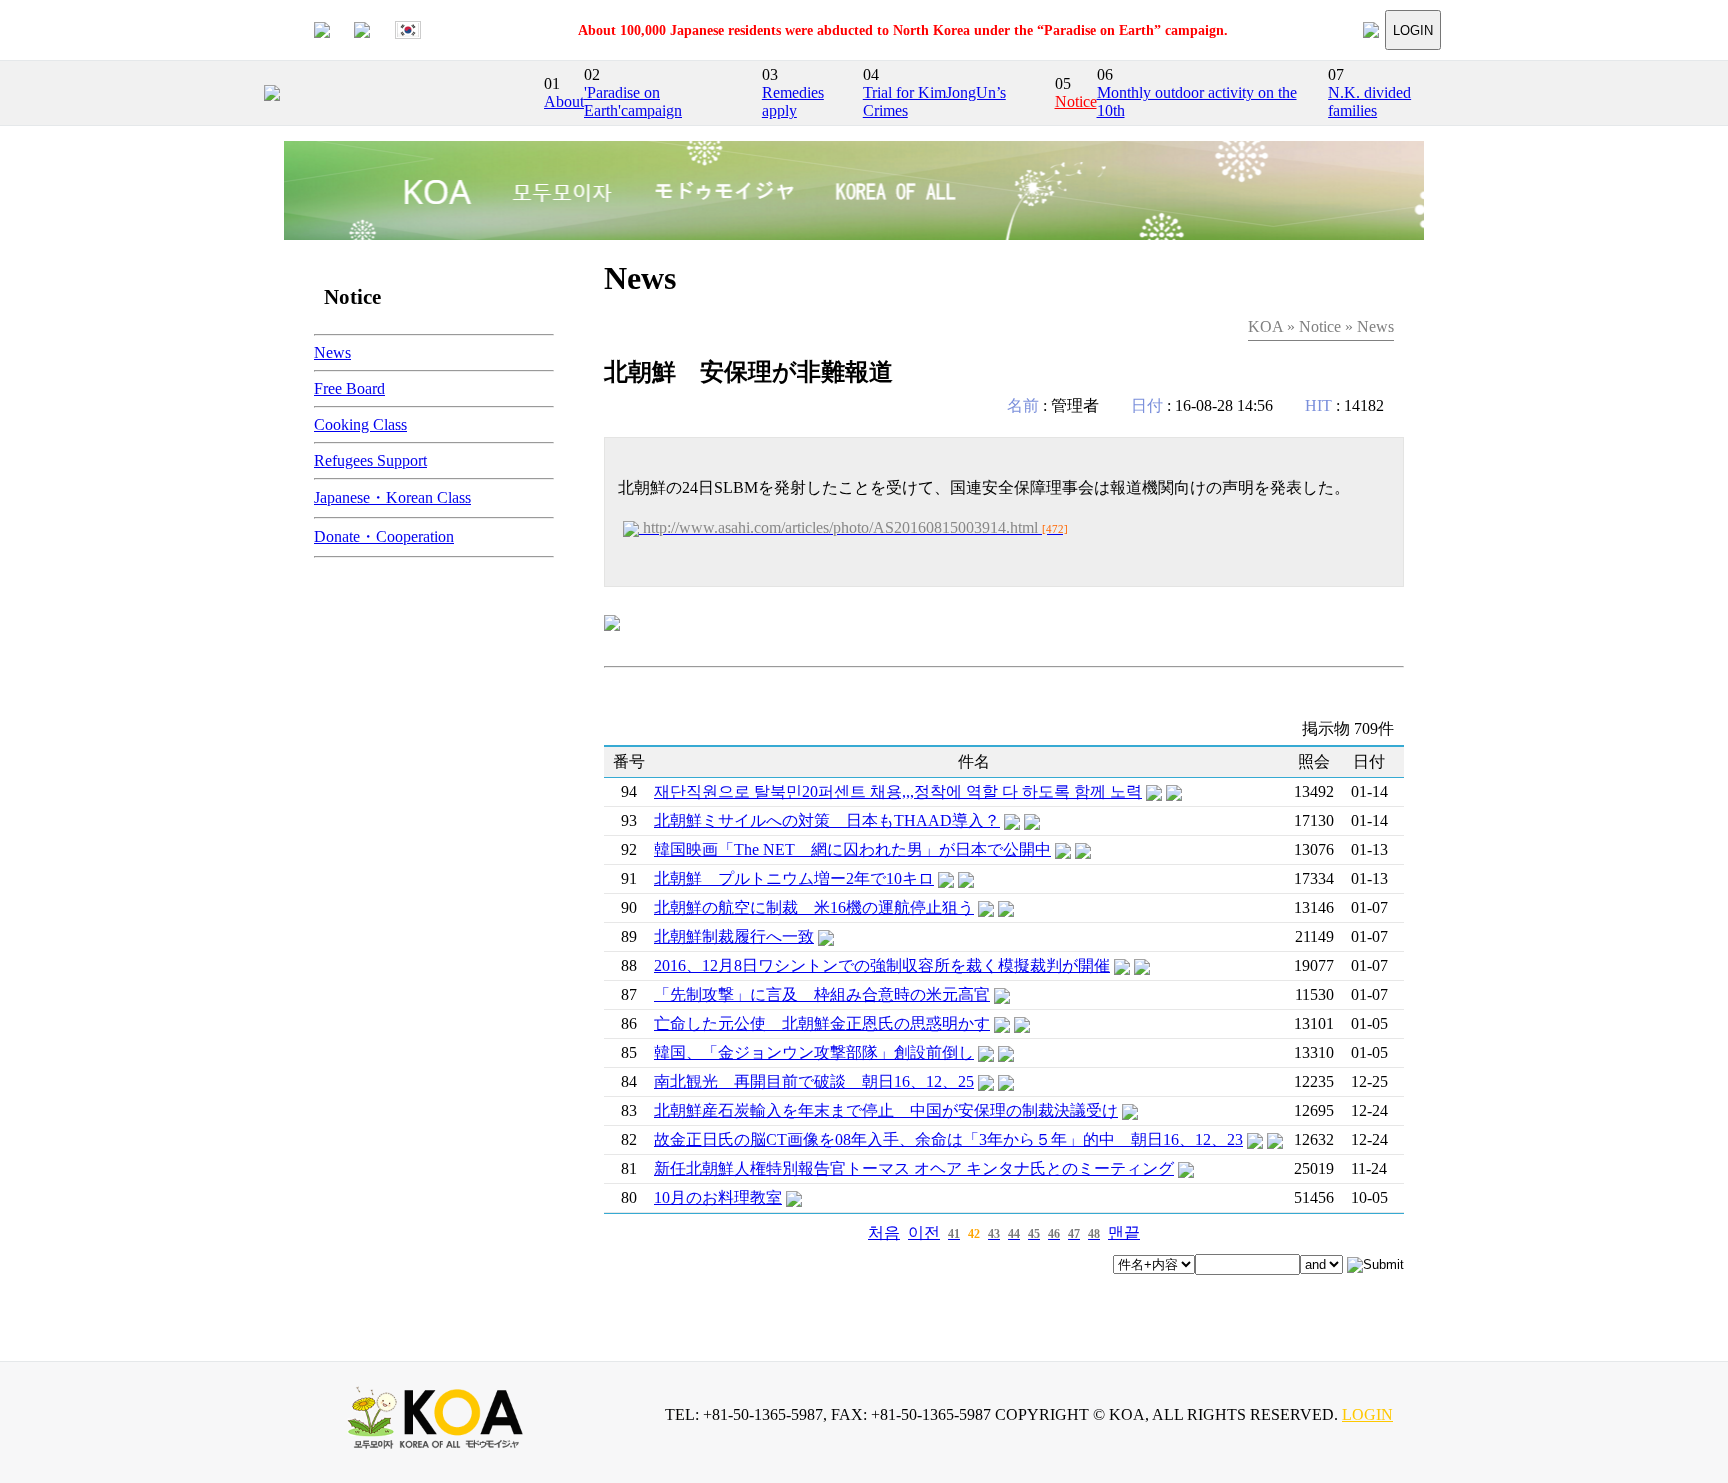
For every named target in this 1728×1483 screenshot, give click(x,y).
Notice (1076, 101)
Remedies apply (793, 101)
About (564, 101)
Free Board (349, 388)
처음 (884, 1232)
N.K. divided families (1369, 101)
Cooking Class (360, 424)
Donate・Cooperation (384, 536)
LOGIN (1413, 30)
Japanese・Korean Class (392, 497)
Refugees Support (370, 460)
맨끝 (1124, 1232)
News (332, 352)
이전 (924, 1232)
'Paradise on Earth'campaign (633, 101)
